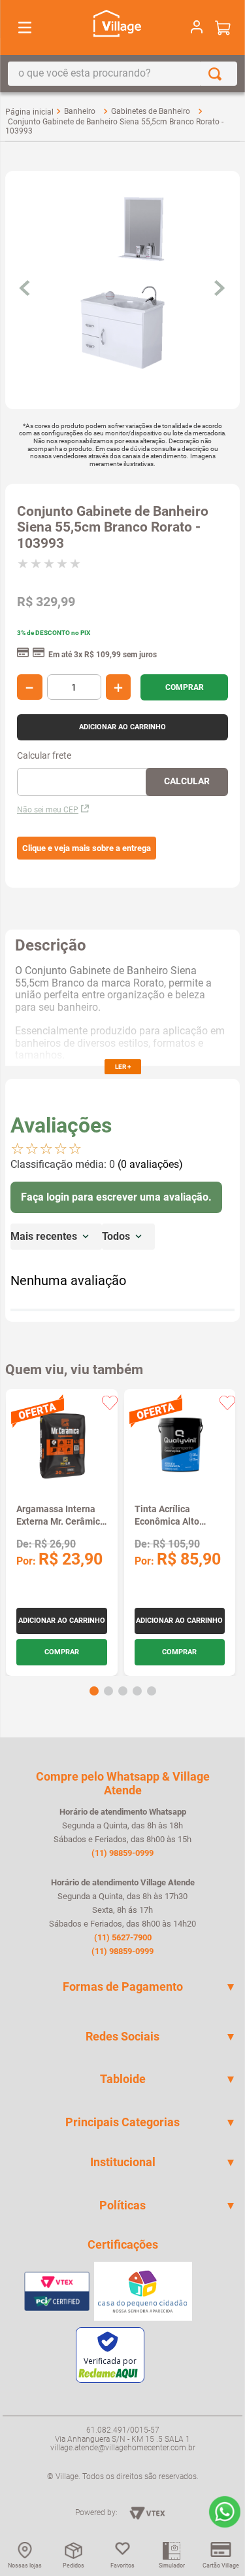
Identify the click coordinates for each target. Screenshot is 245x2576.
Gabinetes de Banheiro (151, 111)
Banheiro (80, 111)
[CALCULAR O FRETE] (187, 782)
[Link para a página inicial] (29, 112)
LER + (123, 1067)
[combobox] (122, 74)
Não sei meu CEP (48, 810)
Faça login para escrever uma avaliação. (116, 1197)
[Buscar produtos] (218, 74)
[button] (87, 848)
